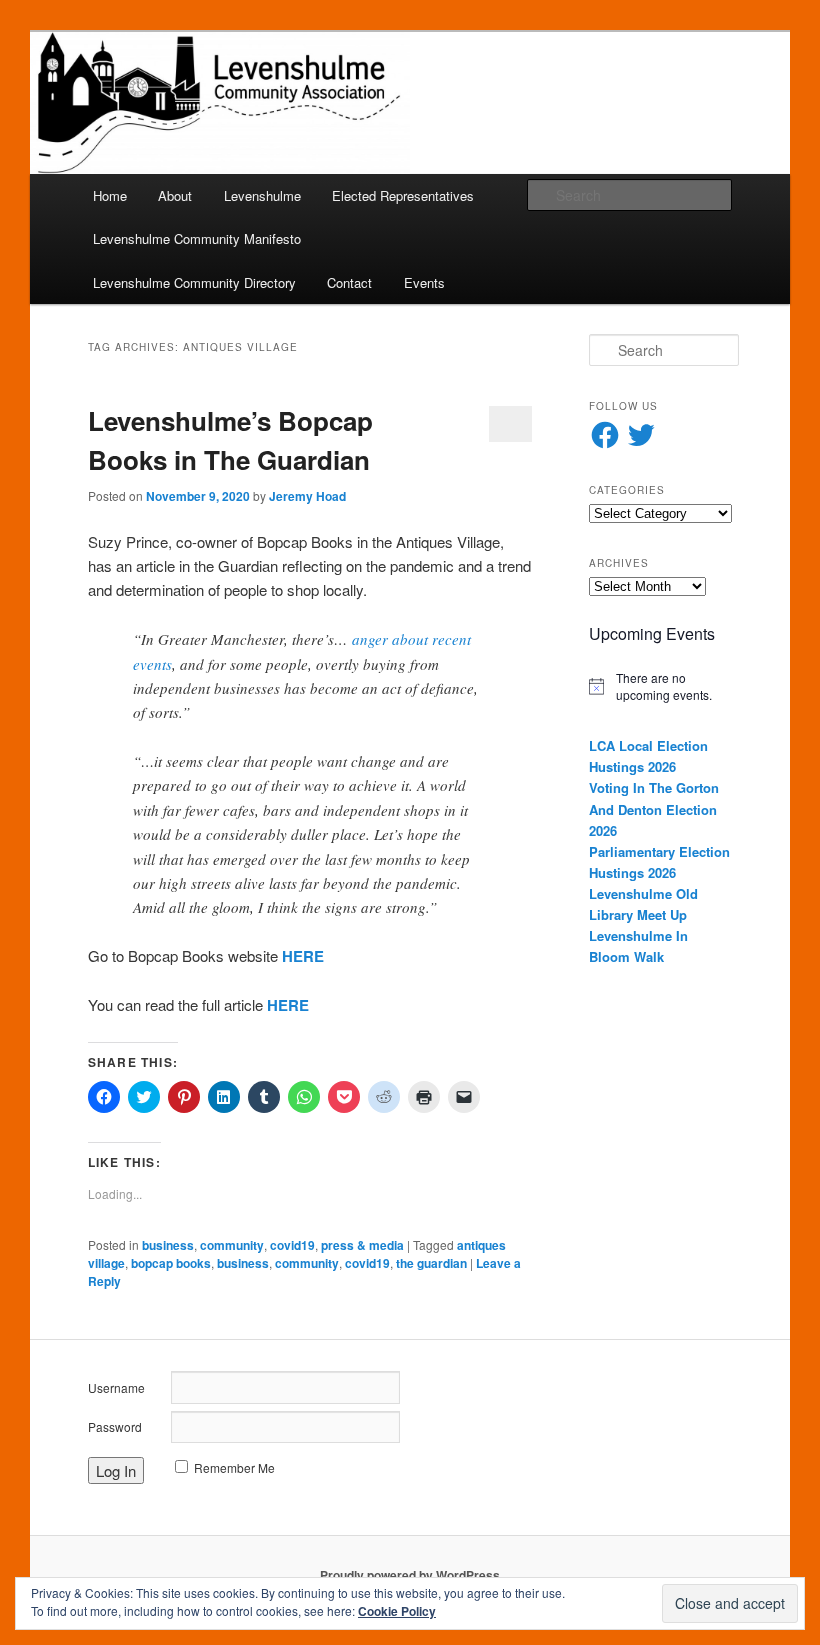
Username (116, 1387)
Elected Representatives (403, 195)
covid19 (292, 1245)
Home (110, 195)
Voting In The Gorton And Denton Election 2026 (654, 808)
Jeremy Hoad (307, 496)
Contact (349, 282)
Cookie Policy (397, 1611)
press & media (362, 1245)
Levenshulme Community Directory (194, 282)
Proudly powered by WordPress (410, 1575)
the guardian (431, 1263)
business (168, 1245)
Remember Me (234, 1467)
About (175, 195)
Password (115, 1426)
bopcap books (171, 1263)
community (232, 1245)
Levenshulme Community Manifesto (197, 238)
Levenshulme (262, 195)
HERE (303, 956)
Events (424, 282)
